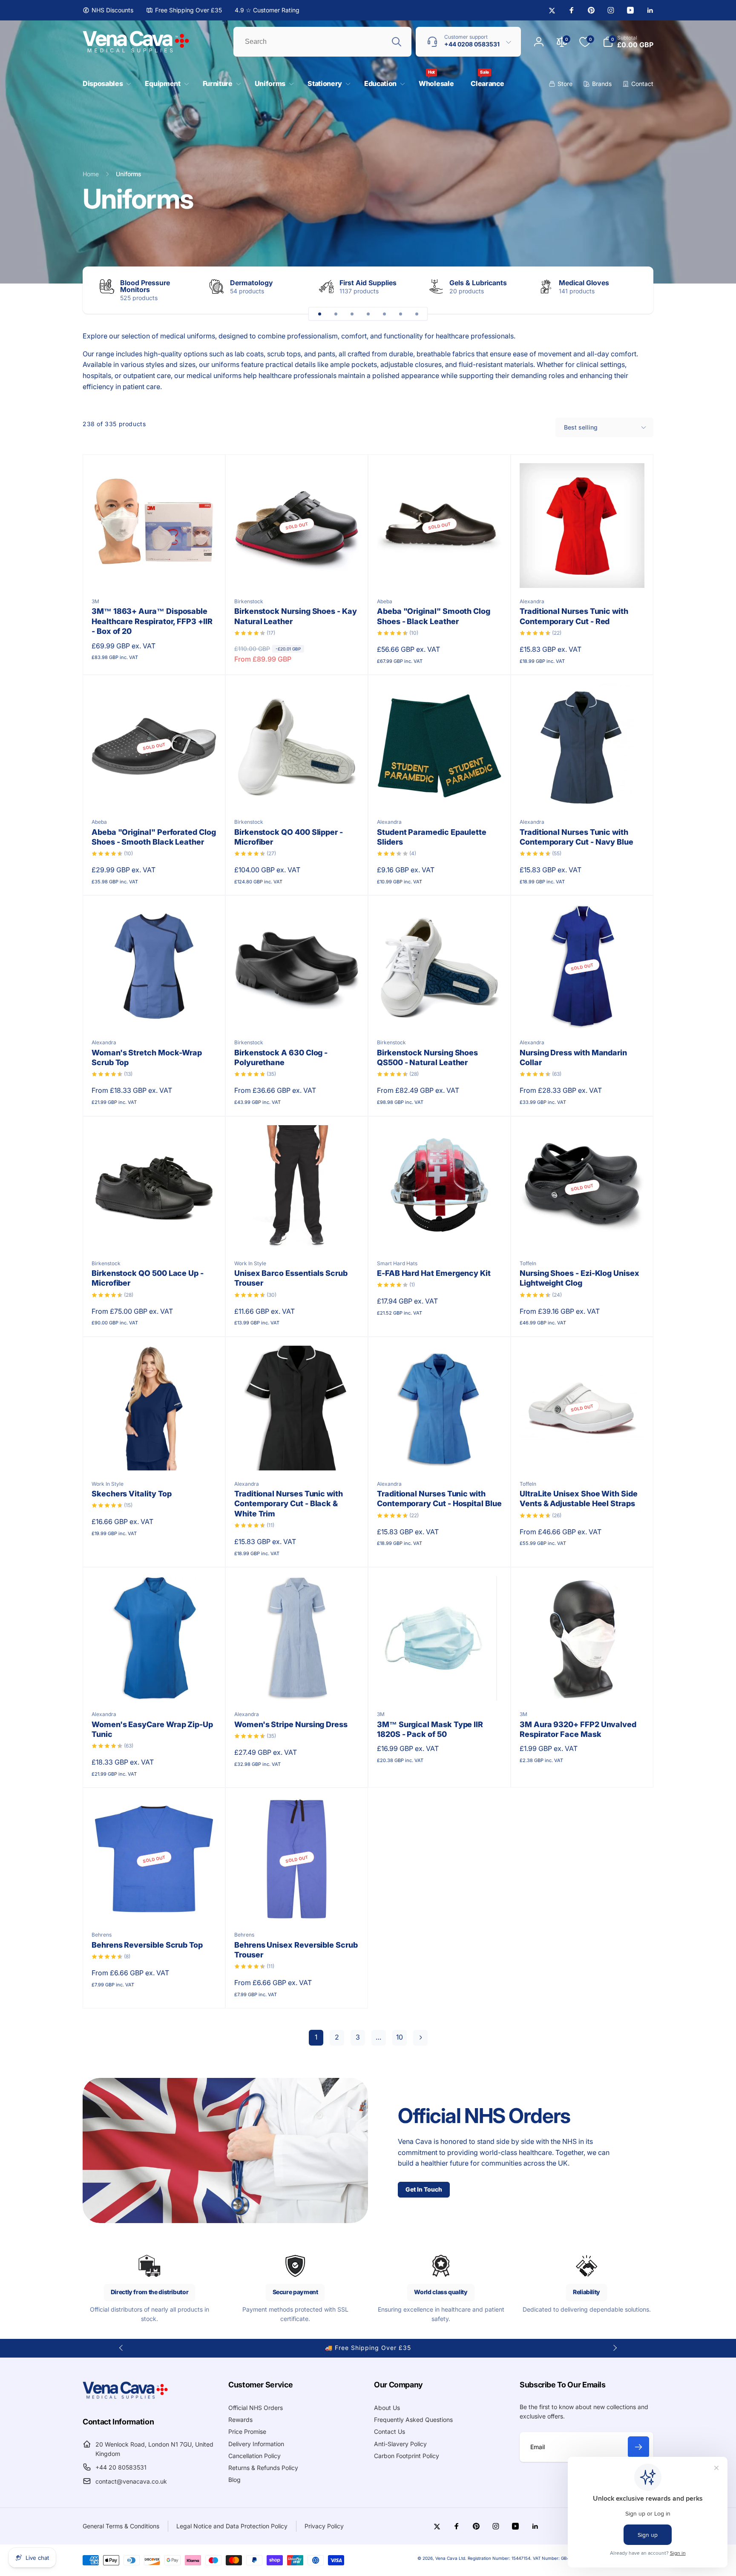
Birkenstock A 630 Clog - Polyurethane (281, 1057)
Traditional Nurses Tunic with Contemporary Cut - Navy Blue (576, 837)
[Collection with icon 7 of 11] (417, 314)
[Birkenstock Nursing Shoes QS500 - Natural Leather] (440, 1013)
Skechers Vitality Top (132, 1494)
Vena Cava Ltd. (451, 2558)
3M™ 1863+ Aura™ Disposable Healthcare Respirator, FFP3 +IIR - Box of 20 (152, 621)
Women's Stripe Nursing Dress (291, 1724)
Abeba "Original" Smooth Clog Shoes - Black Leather (434, 616)
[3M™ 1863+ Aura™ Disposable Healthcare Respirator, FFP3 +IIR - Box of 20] (155, 572)
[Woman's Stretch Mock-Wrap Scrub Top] (155, 1013)
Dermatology (252, 283)
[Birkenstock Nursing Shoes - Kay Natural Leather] (297, 572)
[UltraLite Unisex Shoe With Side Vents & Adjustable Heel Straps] (583, 1455)
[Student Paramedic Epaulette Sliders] (440, 793)
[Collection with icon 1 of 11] (319, 314)
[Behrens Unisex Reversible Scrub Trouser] (297, 1905)
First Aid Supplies (368, 283)
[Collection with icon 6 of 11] (400, 314)
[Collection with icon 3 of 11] (352, 314)
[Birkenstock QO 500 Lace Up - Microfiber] (155, 1234)
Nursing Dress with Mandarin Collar (573, 1057)
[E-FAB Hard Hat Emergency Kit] (440, 1234)
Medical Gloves (584, 283)
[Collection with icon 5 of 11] (384, 314)
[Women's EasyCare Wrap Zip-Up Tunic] (155, 1685)
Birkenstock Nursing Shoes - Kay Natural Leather (296, 616)
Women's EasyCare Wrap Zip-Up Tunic (152, 1729)
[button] (105, 84)
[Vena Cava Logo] (125, 2398)
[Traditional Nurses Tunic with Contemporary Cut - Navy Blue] (583, 793)
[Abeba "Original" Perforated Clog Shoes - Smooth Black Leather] (155, 793)
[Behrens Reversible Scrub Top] (155, 1905)
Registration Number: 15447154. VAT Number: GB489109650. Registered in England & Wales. (561, 2558)
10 (400, 2037)
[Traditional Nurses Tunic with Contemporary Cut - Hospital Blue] (440, 1455)
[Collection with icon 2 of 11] (336, 314)
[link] (108, 10)
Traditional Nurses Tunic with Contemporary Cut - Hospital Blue (439, 1499)
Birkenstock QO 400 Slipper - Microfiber (289, 837)
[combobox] (322, 42)
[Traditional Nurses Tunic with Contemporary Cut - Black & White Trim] (297, 1455)
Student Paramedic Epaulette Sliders (432, 837)
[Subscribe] (638, 2447)
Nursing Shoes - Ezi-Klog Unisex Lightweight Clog (579, 1278)
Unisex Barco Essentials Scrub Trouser (291, 1278)
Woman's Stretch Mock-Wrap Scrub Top (147, 1057)
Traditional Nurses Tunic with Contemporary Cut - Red (574, 616)
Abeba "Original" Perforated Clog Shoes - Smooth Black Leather (154, 837)
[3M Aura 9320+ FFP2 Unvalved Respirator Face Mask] (583, 1685)
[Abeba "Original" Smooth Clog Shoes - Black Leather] (440, 572)
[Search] (397, 42)
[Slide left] (121, 2348)
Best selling (581, 427)
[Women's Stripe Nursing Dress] (297, 1685)
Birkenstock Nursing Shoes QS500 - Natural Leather (427, 1057)
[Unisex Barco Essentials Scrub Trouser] (297, 1234)
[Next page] (420, 2038)
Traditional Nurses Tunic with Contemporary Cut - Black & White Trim (289, 1504)
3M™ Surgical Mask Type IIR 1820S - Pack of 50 (430, 1729)
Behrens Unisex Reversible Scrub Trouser (296, 1950)
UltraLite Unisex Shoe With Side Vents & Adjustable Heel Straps (579, 1499)
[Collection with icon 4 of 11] (368, 314)
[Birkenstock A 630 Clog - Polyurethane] (297, 1013)
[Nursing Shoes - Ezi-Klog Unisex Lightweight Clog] (583, 1234)
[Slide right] (632, 290)
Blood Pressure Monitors (145, 286)
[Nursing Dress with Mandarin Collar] (583, 1013)
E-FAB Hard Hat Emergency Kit (434, 1273)
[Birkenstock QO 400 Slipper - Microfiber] (297, 793)
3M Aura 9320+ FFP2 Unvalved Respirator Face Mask (578, 1729)
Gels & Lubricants (478, 283)
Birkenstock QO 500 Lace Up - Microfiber (148, 1278)
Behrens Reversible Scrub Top (147, 1945)
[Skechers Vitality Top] (155, 1455)
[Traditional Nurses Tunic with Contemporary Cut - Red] (583, 572)
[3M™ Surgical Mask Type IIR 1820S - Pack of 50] (440, 1685)
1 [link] (316, 2037)
